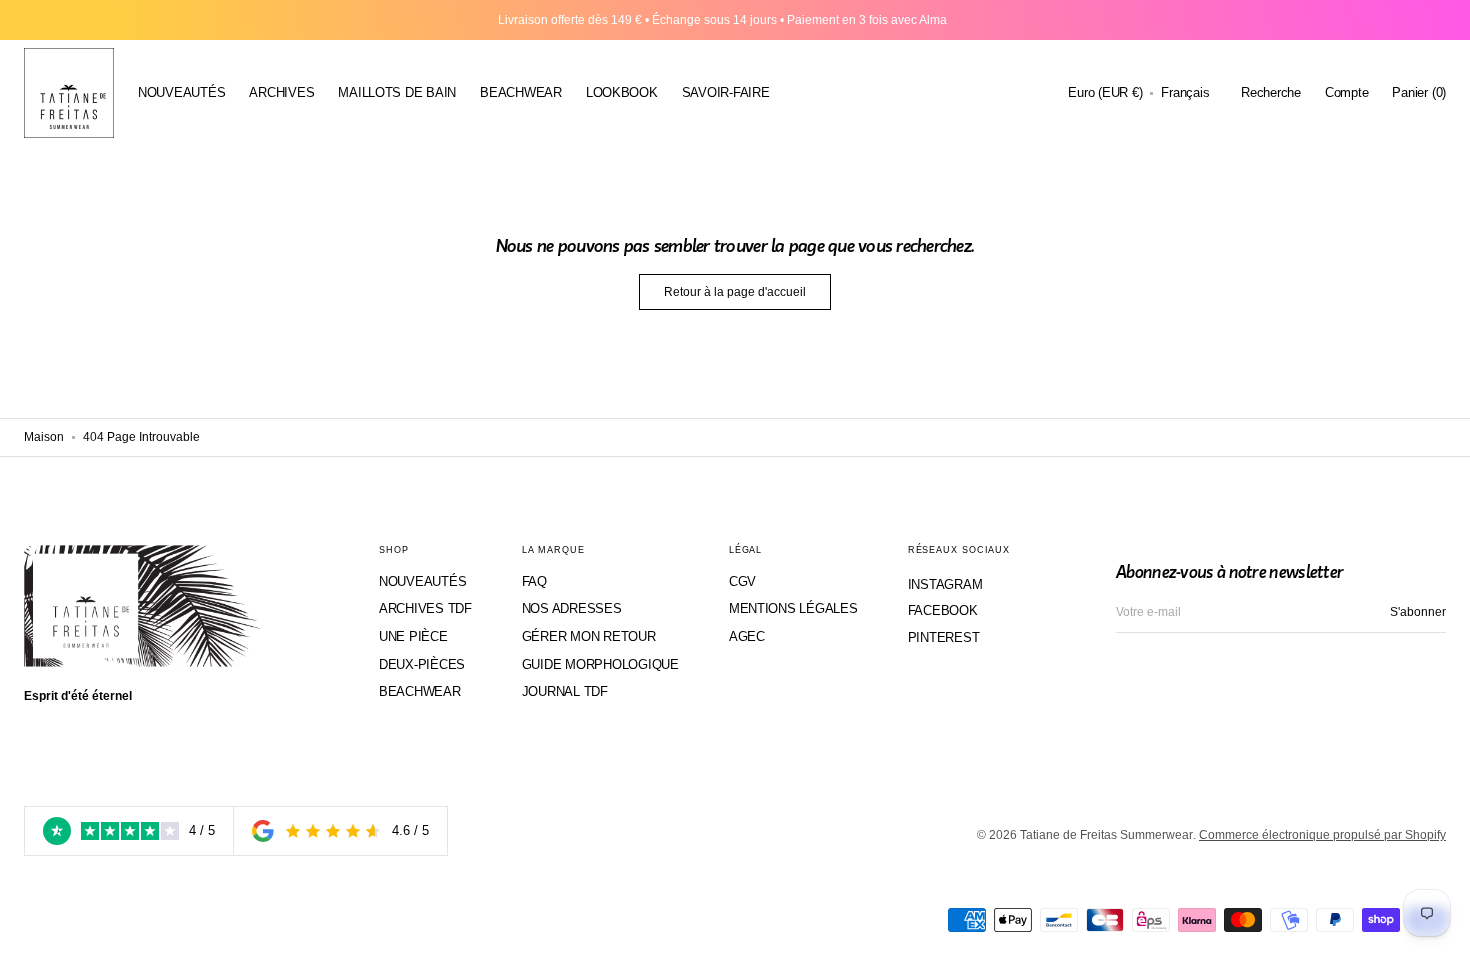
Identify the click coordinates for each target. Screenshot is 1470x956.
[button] (1105, 93)
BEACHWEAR (420, 691)
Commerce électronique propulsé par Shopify (1322, 835)
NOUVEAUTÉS (422, 581)
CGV (742, 581)
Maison (44, 437)
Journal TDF (565, 691)
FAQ (534, 581)
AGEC (747, 636)
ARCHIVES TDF (425, 608)
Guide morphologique (600, 664)
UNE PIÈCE (413, 636)
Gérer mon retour (589, 636)
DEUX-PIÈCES (422, 664)
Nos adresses (572, 608)
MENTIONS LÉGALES (793, 608)
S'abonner (1418, 612)
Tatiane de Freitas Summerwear (1106, 835)
